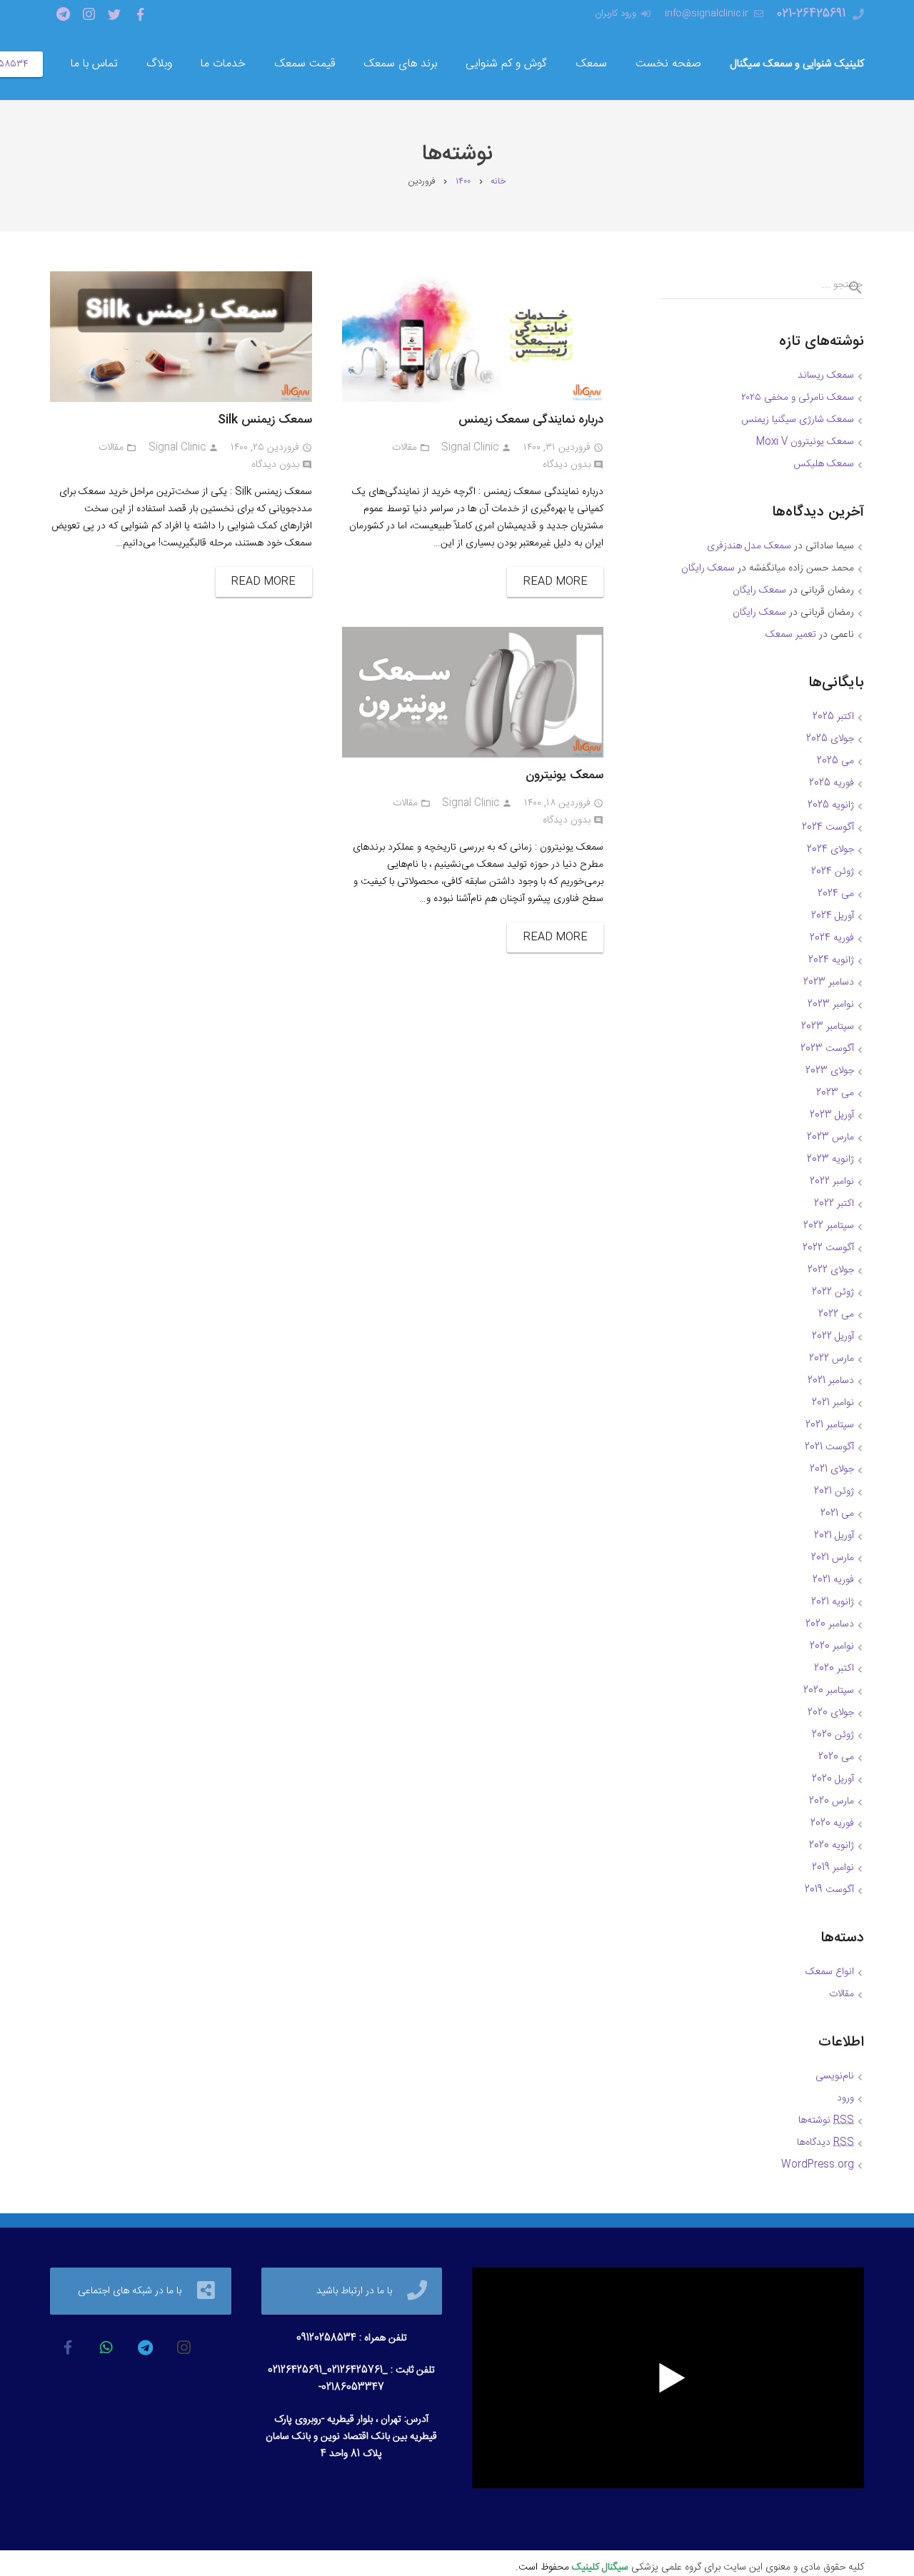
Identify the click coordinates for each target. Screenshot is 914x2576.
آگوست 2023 (827, 1049)
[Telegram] (63, 14)
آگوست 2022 (828, 1248)
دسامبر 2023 (829, 982)
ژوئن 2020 (833, 1735)
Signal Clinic (470, 448)
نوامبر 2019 (833, 1868)
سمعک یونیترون (564, 775)
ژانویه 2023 (830, 1159)
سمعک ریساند (826, 376)
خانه (498, 182)
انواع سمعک (830, 1972)
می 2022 (836, 1314)
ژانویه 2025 (831, 805)
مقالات (405, 448)
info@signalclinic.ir (707, 14)
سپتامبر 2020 (829, 1691)
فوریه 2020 (832, 1823)
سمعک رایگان (708, 568)
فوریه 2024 (832, 938)
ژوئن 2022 (833, 1292)
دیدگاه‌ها (825, 2143)
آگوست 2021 (829, 1447)
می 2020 (836, 1757)
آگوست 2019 (829, 1890)
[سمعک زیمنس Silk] (181, 337)
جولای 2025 (830, 739)
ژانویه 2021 (833, 1602)
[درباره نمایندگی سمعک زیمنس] (473, 337)
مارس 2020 (832, 1801)
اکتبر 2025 (833, 717)
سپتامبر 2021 (830, 1425)
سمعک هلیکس (824, 464)
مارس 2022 (832, 1359)
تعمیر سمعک (791, 635)
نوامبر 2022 (832, 1182)
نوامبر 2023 (831, 1005)
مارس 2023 (830, 1137)
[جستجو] (850, 288)
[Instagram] (89, 14)
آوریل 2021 (834, 1536)
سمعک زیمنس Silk (265, 420)
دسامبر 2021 (831, 1381)
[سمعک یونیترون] (473, 692)
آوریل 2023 (832, 1115)
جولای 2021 (832, 1469)
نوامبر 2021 (833, 1403)
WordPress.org (818, 2165)
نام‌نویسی (835, 2076)
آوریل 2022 (833, 1337)
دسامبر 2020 (830, 1624)
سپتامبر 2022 (829, 1226)
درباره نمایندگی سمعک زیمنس (531, 420)
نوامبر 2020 (832, 1646)
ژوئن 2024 (833, 872)
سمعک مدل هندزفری (749, 546)
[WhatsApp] (106, 2348)
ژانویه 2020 (832, 1846)
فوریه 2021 (833, 1580)
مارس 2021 (833, 1558)
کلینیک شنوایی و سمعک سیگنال (797, 64)
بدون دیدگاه (567, 465)
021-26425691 (811, 14)
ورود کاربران (616, 14)
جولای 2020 (831, 1713)
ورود (845, 2098)
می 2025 (835, 761)
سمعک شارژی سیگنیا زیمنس (798, 420)
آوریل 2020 (833, 1779)
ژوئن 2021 (834, 1491)
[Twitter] (114, 14)
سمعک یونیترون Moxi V (805, 442)
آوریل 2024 (833, 916)
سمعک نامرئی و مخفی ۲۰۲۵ (798, 398)
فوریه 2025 (832, 783)
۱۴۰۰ (463, 182)
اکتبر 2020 (834, 1669)
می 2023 (835, 1093)
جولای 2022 (831, 1270)
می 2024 (836, 894)
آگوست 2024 (828, 827)
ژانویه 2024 (831, 960)
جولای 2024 (830, 850)
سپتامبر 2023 (828, 1027)
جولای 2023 (830, 1071)
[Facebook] (140, 14)
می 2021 (837, 1514)
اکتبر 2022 (834, 1204)
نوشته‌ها (826, 2120)
